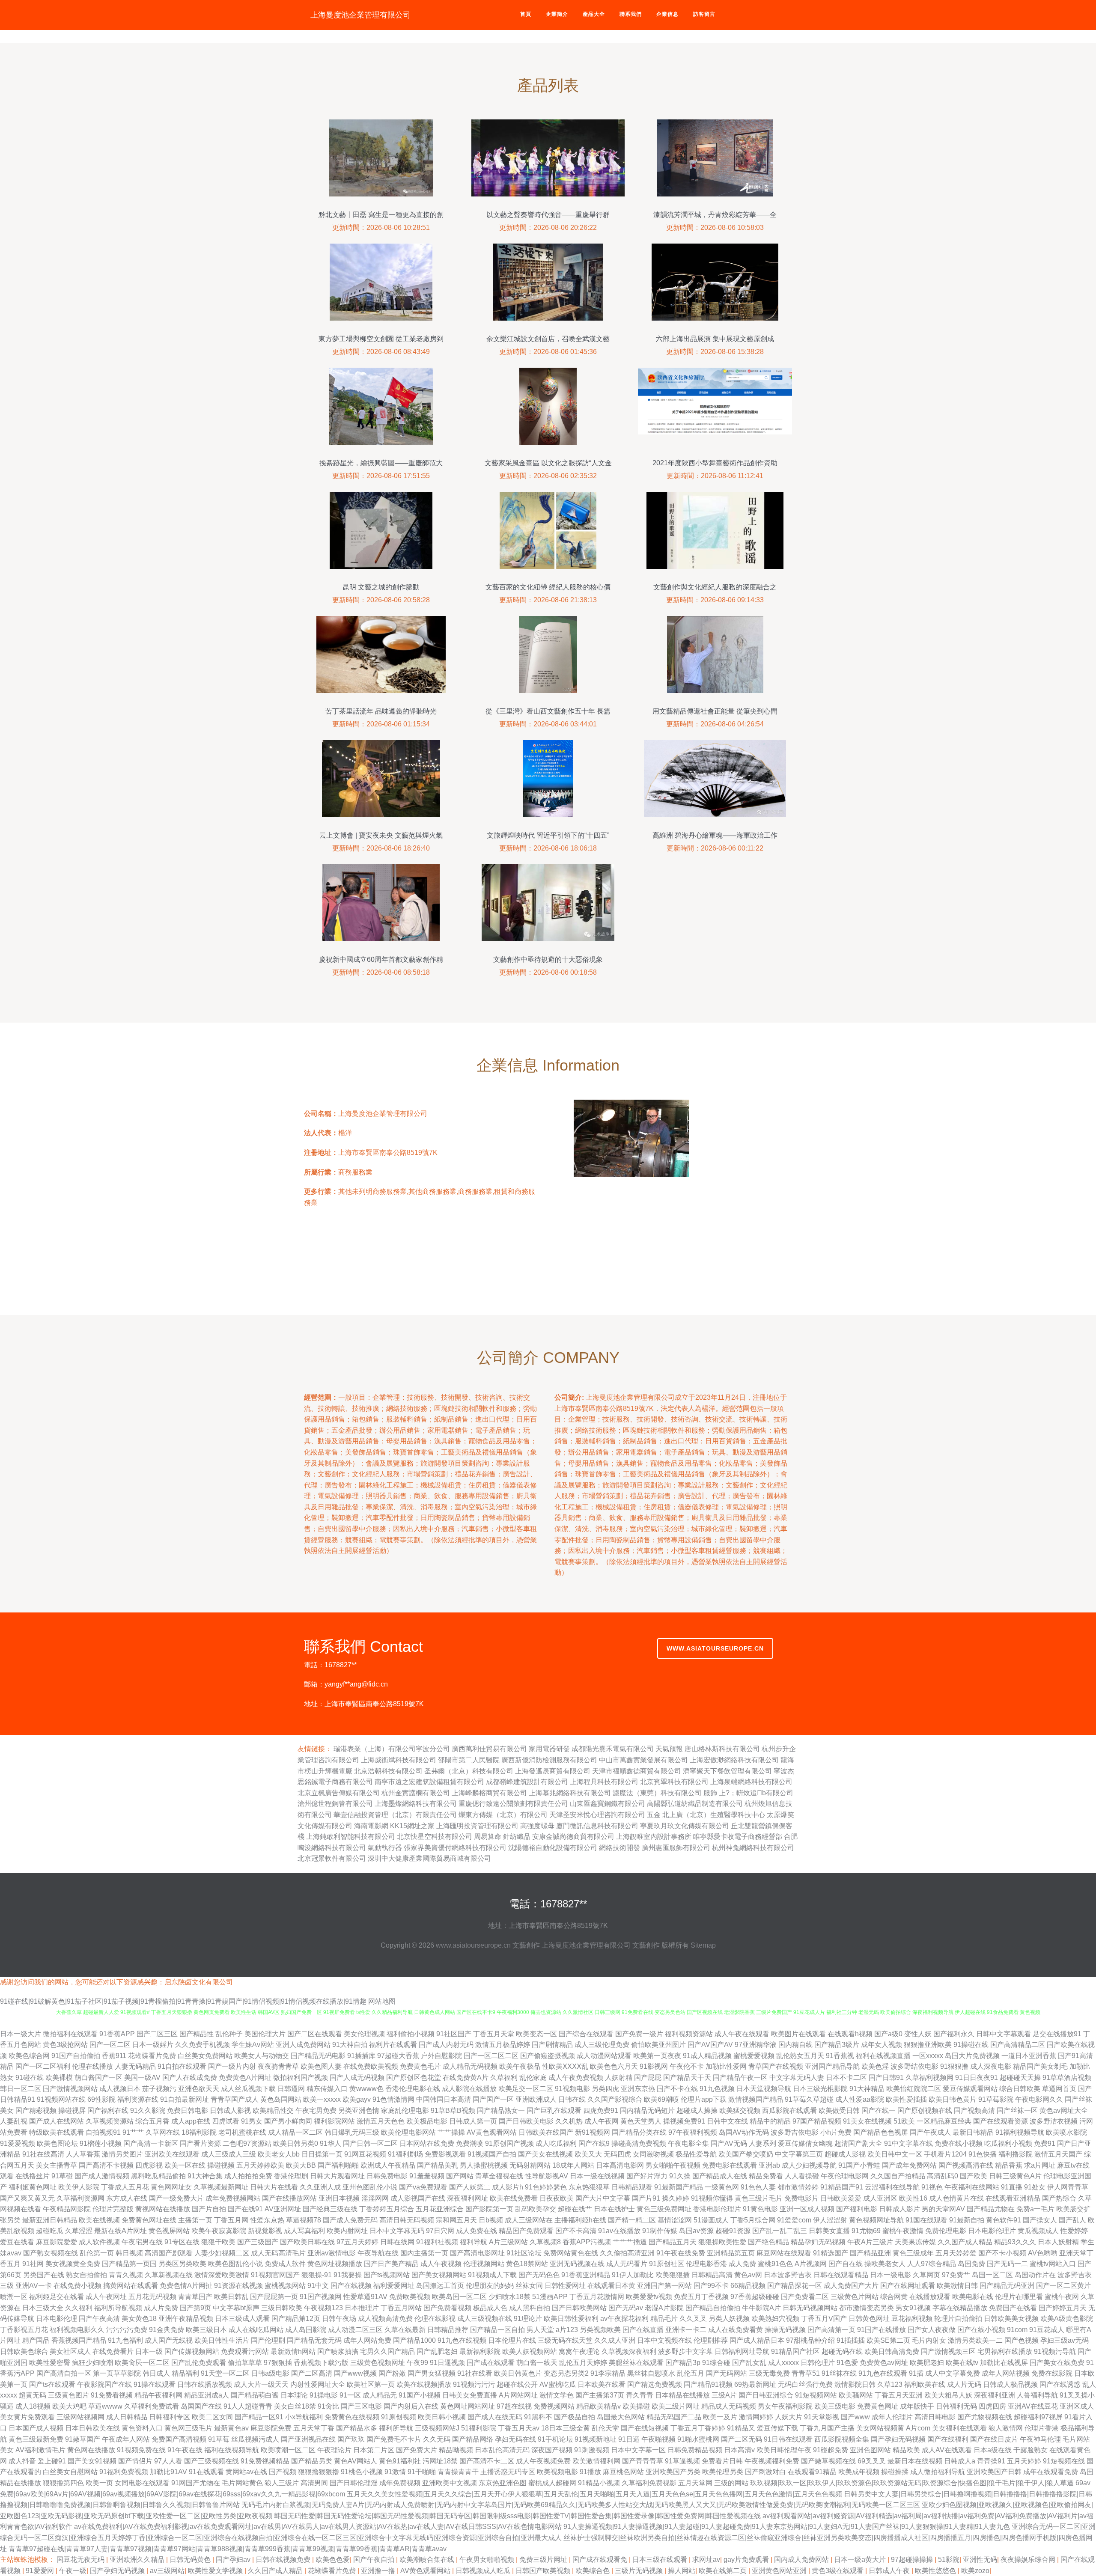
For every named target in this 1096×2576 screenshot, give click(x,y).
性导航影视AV (547, 2176)
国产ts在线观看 (52, 2384)
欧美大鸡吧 (69, 2406)
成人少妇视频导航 (809, 2165)
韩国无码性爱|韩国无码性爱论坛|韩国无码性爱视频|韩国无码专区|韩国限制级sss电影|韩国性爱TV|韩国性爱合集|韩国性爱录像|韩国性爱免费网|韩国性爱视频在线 (517, 2516)
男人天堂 (540, 2330)
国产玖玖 (351, 2439)
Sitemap (703, 1945)
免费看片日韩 (722, 2461)
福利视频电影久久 (77, 2330)
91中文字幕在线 (908, 2143)
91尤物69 (866, 2231)
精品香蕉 (1009, 2165)
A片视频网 (811, 2264)
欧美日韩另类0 (296, 2143)
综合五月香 (152, 2121)
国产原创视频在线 (925, 2110)
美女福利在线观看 (959, 2428)
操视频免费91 (684, 2121)
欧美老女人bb (279, 2154)
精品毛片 (664, 2319)
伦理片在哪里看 (1019, 2297)
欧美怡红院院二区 (914, 2089)
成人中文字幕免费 (953, 2373)
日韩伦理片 (818, 2363)
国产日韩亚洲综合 (766, 2395)
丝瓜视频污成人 (255, 2439)
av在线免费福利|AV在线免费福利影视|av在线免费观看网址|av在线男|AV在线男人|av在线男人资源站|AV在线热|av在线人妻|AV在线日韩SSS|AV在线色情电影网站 (318, 2527)
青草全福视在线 (499, 2176)
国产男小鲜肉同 (288, 2121)
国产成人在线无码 (495, 2417)
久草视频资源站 (110, 2121)
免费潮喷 (470, 2143)
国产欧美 (974, 2176)
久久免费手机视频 (203, 2045)
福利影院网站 (334, 2121)
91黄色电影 (760, 2209)
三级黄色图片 (68, 2395)
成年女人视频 (882, 2045)
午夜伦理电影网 (845, 2176)
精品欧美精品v (599, 2406)
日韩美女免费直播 (470, 2395)
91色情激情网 (393, 2099)
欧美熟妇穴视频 (775, 2319)
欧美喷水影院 (1066, 2132)
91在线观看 (206, 2472)
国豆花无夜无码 (81, 2560)
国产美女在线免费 (1057, 2363)
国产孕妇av (234, 2560)
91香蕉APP (117, 2034)
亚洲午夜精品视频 (186, 2319)
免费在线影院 (1052, 2373)
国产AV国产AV (710, 2045)
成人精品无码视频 (470, 2066)
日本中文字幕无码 (397, 2231)
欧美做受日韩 (839, 2110)
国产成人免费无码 (350, 2220)
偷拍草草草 (245, 2363)
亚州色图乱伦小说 (370, 2187)
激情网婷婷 (756, 2417)
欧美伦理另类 (723, 2472)
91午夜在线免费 (681, 2253)
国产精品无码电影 (318, 2056)
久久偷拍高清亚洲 (627, 2253)
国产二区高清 (312, 2373)
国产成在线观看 (491, 2363)
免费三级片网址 (544, 2560)
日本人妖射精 (1058, 2242)
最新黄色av (231, 2428)
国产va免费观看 (423, 2187)
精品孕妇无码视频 (818, 2242)
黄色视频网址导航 (876, 2220)
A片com (918, 2428)
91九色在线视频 (462, 2340)
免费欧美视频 (410, 2297)
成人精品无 (380, 2395)
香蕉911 (114, 2056)
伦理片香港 (1042, 2428)
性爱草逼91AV (365, 2297)
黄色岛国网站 (281, 2099)
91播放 (590, 2472)
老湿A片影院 (664, 2308)
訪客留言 (704, 14)
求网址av (706, 2560)
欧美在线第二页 (724, 2571)
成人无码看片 (627, 2264)
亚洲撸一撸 (379, 2571)
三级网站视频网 (80, 2417)
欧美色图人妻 (321, 2066)
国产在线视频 (351, 2286)
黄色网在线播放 (91, 2450)
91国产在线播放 (882, 2330)
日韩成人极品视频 (1010, 2384)
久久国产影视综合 (615, 2099)
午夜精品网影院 (67, 2209)
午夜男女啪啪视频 (488, 2560)
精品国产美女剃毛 (1040, 2066)
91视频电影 (572, 2089)
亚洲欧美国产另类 (673, 2472)
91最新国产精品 (679, 2187)
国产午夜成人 (930, 2132)
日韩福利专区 (170, 2417)
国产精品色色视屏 (881, 2132)
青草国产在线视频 (776, 2066)
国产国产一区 (493, 2099)
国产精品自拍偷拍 (713, 2308)
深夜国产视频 (552, 2450)
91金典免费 (167, 2330)
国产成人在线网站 (57, 2121)
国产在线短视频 (645, 2428)
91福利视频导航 (1020, 2132)
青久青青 (640, 2395)
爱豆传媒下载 (777, 2428)
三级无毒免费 (769, 2373)
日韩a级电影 (270, 2373)
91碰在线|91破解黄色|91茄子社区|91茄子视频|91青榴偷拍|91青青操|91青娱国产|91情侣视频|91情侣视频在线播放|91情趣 (183, 2001)
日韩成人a (960, 2461)
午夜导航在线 (378, 2253)
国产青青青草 (643, 2461)
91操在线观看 (155, 2384)
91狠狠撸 (954, 2066)
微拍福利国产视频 (301, 2078)
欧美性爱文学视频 (216, 2571)
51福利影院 (479, 2428)
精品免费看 (766, 2176)
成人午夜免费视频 (576, 2078)
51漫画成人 (711, 2220)
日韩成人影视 (230, 2110)
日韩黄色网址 (869, 2319)
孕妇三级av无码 (1065, 2340)
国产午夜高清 (99, 2319)
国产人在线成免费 (190, 2078)
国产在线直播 (643, 2330)
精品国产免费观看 (526, 2231)
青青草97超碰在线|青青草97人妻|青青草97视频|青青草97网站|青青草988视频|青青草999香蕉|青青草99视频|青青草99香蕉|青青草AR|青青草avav (228, 2549)
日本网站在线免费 (427, 2143)
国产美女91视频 (92, 2461)
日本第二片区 (374, 2450)
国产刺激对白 (765, 2472)
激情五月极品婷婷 (503, 2045)
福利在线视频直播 (883, 2056)
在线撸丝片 (33, 2176)
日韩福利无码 (956, 2406)
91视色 (932, 2187)
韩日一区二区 (21, 2089)
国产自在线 (846, 2264)
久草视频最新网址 (221, 2187)
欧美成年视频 (859, 2472)
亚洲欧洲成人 (536, 2099)
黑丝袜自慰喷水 (651, 2373)
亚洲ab (769, 2165)
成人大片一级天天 (261, 2384)
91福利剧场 (405, 2154)
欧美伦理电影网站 (408, 2132)
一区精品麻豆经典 (944, 2121)
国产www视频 (355, 2373)
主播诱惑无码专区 (508, 2472)
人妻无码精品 (135, 2066)
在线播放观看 (930, 2297)
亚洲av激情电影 (332, 2253)
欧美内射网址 (347, 2231)
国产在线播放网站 (289, 2198)
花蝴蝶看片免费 (152, 2056)
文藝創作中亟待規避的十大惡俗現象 (548, 959)
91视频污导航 (1055, 2351)
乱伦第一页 (97, 2253)
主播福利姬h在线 (580, 2220)
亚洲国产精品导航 (832, 2066)
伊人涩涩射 (830, 2220)
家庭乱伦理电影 (405, 2110)
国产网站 (460, 2176)
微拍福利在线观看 (70, 2034)
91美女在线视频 (867, 2121)
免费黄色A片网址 (245, 2078)
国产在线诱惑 (1060, 2384)
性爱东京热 (267, 2220)
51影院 (949, 2560)
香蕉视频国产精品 (79, 2340)
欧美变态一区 (536, 2034)
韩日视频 (129, 2253)
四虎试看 (226, 2121)
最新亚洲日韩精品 (50, 2220)
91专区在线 (182, 2242)
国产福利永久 (954, 2034)
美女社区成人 (70, 2351)
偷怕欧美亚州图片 (658, 2045)
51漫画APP (550, 2297)
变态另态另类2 (566, 2373)
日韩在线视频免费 (284, 2560)
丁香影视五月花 (24, 2330)
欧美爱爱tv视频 (649, 2297)
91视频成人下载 (492, 2275)
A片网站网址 (518, 2395)
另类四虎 (605, 2089)
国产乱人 (1072, 2220)
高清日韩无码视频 (407, 2220)
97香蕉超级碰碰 (755, 2297)
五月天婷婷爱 (956, 2253)
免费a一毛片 (1035, 2209)
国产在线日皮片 (994, 2439)
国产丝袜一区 (1017, 2110)
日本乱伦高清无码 (502, 2450)
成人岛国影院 (306, 2330)
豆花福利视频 (912, 2319)
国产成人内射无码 (446, 2045)
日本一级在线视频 (597, 2176)
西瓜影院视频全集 (842, 2439)
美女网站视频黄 (880, 2428)
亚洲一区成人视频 (807, 2209)
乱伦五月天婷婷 (583, 2363)
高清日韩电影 (935, 2417)
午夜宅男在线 (142, 2242)
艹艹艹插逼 (630, 2242)
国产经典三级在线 (330, 2209)
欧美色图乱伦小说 (235, 2264)
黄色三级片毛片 (759, 2198)
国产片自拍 (209, 2209)
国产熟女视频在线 (51, 2253)
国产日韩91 (886, 2078)
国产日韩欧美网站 (579, 2308)
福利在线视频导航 (232, 2450)
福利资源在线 (138, 2099)
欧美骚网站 (856, 2395)
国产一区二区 (110, 2045)
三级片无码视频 (640, 2571)
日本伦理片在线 (512, 2340)
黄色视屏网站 (169, 2231)
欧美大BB (301, 2165)
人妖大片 (789, 2417)
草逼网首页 (1059, 2089)
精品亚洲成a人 (207, 2395)
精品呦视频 (456, 2450)
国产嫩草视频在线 (828, 2461)
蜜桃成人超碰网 (552, 2483)
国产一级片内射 (232, 2066)
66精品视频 (748, 2286)
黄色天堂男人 (641, 2121)
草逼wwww (105, 2406)
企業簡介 (557, 14)
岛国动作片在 (1035, 2275)
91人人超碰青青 (248, 2406)
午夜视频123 (323, 2308)
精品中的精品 (770, 2121)
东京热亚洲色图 (503, 2483)
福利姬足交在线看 (57, 2297)
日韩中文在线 (727, 2121)
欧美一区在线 (185, 2165)
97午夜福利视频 (693, 2132)
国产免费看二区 (805, 2297)
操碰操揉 (895, 2472)
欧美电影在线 (973, 2297)
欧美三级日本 (206, 2330)
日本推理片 (362, 2308)
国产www (855, 2417)
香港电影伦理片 (717, 2209)
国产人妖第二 (470, 2187)
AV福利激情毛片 (40, 2450)
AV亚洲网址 (283, 2209)
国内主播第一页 (424, 2253)
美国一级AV (142, 2078)
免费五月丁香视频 (701, 2297)
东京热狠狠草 (589, 2187)
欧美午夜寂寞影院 (219, 2231)
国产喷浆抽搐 (338, 2351)
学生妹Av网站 (253, 2045)
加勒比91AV (168, 2472)
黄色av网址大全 (1064, 2110)
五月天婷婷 (1024, 2461)
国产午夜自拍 (375, 2560)
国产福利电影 (857, 2209)
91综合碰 (716, 2363)
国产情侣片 (135, 2461)
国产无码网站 (727, 2373)
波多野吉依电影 (795, 2132)
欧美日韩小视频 (442, 2417)
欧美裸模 (59, 2078)
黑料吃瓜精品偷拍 (158, 2176)
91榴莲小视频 (101, 2143)
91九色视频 (717, 2089)
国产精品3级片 (837, 2045)
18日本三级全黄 (566, 2428)
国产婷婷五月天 (1063, 2308)
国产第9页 (195, 2308)
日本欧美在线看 (602, 2384)
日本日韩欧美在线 (92, 2428)
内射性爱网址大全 (318, 2384)
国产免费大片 (417, 2450)
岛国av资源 (696, 2231)
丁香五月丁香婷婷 (698, 2428)
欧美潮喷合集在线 (428, 2560)
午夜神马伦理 (1040, 2439)
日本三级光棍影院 (820, 2089)
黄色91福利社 (400, 2461)
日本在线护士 (614, 2209)
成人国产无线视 (169, 2340)
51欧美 (904, 2121)
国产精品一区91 (259, 2417)
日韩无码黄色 (191, 2560)
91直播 (1012, 2187)
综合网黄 (894, 2297)
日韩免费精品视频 (695, 2450)
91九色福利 (125, 2340)
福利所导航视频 (118, 2308)
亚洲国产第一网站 (664, 2286)
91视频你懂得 (712, 2198)
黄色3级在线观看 (838, 2571)
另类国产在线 (44, 2275)
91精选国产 (831, 2253)
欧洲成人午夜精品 (388, 2165)
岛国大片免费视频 (972, 2056)
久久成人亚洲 (615, 2340)
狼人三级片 (282, 2483)
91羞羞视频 (427, 2176)
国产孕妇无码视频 (898, 2439)
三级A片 (724, 2395)
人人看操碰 (802, 2176)
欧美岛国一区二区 (459, 2297)
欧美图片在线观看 (798, 2034)
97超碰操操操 (913, 2560)
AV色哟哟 (1043, 2253)
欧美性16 (913, 2198)
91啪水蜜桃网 (698, 2439)
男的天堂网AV (943, 2209)
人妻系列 (762, 2143)
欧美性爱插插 (906, 2099)
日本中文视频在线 (664, 2340)
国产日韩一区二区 (370, 2143)
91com (1017, 2330)
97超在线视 (514, 2406)
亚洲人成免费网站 (303, 2045)
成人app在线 (191, 2121)
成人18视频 (33, 2406)
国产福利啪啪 (338, 2165)
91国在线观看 (926, 2220)
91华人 (331, 2143)
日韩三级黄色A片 (1015, 2176)
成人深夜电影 (991, 2066)
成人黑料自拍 (530, 2308)
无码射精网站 (530, 2165)
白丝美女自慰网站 (70, 2472)
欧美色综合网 (29, 2056)
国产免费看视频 (447, 2308)
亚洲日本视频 (339, 2198)
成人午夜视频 (441, 2264)
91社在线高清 (43, 2154)
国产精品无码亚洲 (1007, 2286)
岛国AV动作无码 (744, 2132)
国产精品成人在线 (720, 2176)
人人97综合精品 (932, 2264)
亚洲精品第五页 (731, 2253)
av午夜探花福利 (624, 2319)
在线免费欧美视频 (371, 2066)
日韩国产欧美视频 (544, 2571)
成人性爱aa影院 (860, 2099)
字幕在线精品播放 (960, 2308)
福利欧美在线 (925, 2384)
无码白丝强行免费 (805, 2384)
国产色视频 (1022, 2340)
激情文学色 (557, 2395)
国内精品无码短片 (647, 2110)
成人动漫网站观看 (604, 2056)
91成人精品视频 (707, 2056)
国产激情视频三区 (948, 2351)
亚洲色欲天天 (199, 2089)
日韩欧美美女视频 (1011, 2319)
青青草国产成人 (235, 2099)
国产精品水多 (357, 2428)
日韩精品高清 (712, 2275)
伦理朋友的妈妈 (490, 2286)
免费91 (1045, 2143)
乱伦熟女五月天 (800, 2056)
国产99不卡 (711, 2286)
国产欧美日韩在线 (307, 2242)
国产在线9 (594, 2143)
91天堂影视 (822, 2417)
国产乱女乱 (749, 2363)
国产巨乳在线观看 (554, 2110)
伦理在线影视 (435, 2319)
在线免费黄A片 (466, 2078)
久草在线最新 (405, 2330)
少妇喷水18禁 (509, 2297)
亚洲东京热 (638, 2089)
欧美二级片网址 (676, 2406)
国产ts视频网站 (387, 2275)
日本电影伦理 (57, 2319)
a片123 (567, 2330)
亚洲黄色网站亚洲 (780, 2571)
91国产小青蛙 (859, 2165)
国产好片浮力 (647, 2176)
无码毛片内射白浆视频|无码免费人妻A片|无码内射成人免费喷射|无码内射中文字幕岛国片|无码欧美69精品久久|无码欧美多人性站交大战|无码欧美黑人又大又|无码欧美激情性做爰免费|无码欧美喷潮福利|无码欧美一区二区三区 (581, 2505)
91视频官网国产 (275, 2275)
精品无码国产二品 (674, 2417)
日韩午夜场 (339, 2319)
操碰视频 (221, 2165)
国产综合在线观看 (586, 2034)
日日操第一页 (322, 2154)
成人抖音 (22, 2461)
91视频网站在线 (61, 2099)
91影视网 (654, 2066)
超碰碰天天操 (1020, 2078)
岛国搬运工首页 (440, 2286)
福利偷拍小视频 (411, 2034)
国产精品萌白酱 (255, 2395)
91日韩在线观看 (788, 2439)
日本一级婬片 (153, 2045)
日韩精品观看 (632, 2187)
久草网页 (926, 2275)
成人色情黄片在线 (956, 2198)
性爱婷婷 (1074, 2231)
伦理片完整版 (113, 2209)
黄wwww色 (366, 2089)
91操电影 (324, 2395)
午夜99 (417, 2363)
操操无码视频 (785, 2330)
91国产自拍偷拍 (76, 2056)
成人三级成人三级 (229, 2154)
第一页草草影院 (117, 2373)
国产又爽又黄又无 (27, 2198)
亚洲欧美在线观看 (172, 2154)
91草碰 (62, 2176)
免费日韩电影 (188, 2110)
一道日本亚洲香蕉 (1029, 2056)
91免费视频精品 (265, 2461)
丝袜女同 (529, 2286)
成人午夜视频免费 (543, 2461)
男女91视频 (913, 2308)
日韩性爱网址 (565, 2286)
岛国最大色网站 (621, 2417)
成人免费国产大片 (851, 2286)
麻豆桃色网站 (623, 2472)
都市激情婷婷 (798, 2187)
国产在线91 (245, 2209)
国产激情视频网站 (70, 2089)
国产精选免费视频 (655, 2384)
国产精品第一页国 (129, 2264)
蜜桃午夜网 (1062, 2297)
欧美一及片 (720, 2417)
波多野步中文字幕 (685, 2351)
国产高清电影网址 (477, 2253)
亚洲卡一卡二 (686, 2330)
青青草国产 (195, 2297)
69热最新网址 (755, 2384)
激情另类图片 (122, 2154)
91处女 (1035, 2187)
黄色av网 (748, 2275)
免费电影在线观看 (730, 2165)
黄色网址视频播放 (335, 2264)
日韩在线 (572, 2099)
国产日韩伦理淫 (354, 2483)
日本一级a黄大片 (861, 2560)
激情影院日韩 (855, 2384)
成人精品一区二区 (295, 2132)
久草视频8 (545, 2242)
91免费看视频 (112, 2395)
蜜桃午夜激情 (903, 2231)
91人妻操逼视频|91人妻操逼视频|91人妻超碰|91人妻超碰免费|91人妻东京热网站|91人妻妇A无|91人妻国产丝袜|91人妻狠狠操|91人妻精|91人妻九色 (787, 2527)
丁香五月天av (519, 2428)
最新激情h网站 (293, 2351)
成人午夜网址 (106, 2297)
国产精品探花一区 (795, 2286)
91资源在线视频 (238, 2286)
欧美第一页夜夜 (657, 2056)
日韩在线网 (397, 2242)
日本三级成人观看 (242, 2319)
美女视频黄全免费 (73, 2264)
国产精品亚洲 (870, 2253)
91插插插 (851, 2340)
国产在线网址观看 (908, 2286)
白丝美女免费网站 (205, 2056)
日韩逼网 (291, 2089)
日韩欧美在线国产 (546, 2132)
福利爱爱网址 (394, 2286)
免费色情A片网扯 (186, 2286)
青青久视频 (126, 2275)
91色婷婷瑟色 (546, 2187)
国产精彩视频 (36, 2110)
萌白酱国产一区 (98, 2078)
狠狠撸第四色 (63, 2483)
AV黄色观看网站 (492, 2132)
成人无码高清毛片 (278, 2253)
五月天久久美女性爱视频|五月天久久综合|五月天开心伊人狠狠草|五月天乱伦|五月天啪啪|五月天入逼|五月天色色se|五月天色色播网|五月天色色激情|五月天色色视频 (594, 2494)
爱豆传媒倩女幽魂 (805, 2143)
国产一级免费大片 (176, 2198)
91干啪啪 (422, 2472)
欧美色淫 (875, 2066)
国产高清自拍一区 (64, 2373)
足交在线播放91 (1057, 2034)
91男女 (252, 2121)
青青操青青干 (458, 2472)
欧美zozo (975, 2571)
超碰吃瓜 (50, 2231)
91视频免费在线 (141, 2450)
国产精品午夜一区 (740, 2078)
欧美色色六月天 (614, 2066)
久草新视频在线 (169, 2275)
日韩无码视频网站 (810, 2308)
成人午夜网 (602, 2121)
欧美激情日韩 (957, 2286)
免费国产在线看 (1013, 2308)
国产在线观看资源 (1001, 2121)
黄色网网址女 (171, 2187)
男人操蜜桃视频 (484, 2165)
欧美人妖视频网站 (530, 2351)
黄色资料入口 (142, 2428)
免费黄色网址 (878, 2406)
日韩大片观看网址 (337, 2176)
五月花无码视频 (152, 2297)
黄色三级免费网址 (664, 2209)
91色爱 (847, 2363)
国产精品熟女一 (501, 2110)
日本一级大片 (21, 2034)
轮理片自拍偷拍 (958, 2319)
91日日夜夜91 (977, 2078)
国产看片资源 (200, 2143)
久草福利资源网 (80, 2198)
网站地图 (382, 2001)
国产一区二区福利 (43, 2066)
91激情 (395, 2472)
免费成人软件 (285, 2264)
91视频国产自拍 (492, 2154)
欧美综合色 (593, 2571)
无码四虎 (617, 2154)
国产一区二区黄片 (1063, 2286)
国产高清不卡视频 (106, 2165)
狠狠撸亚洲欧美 (928, 2045)
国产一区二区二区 (491, 2056)
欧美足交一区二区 (526, 2089)
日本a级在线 (993, 2450)
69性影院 (101, 2099)
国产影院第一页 (489, 2209)
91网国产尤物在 (196, 2483)
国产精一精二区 (632, 2220)
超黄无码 (33, 2395)
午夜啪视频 (658, 2439)
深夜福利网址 (468, 2198)
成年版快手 (917, 2406)
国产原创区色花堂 (414, 2078)
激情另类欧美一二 (975, 2340)
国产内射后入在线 (411, 2406)
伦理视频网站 (484, 2264)
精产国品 (36, 2340)
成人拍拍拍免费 (248, 2176)
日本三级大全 (43, 2308)
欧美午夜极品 (520, 2066)
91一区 (350, 2395)
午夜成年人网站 (126, 2439)
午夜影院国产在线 (104, 2384)
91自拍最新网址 (185, 2099)
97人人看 (168, 2461)
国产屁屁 (648, 2078)
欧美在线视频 (99, 2220)
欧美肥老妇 (927, 2363)
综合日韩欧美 (1020, 2089)
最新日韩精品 (973, 2132)
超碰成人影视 (845, 2154)
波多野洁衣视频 (1054, 2121)
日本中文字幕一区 (638, 2450)
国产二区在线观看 (315, 2034)
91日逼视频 (447, 2363)
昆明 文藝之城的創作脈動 (381, 587)
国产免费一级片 (639, 2034)
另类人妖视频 (729, 2319)
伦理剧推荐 (711, 2340)
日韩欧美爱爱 (841, 2198)
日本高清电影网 (620, 2165)
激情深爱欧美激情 (222, 2275)
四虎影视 (149, 2165)
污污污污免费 (127, 2330)
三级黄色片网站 (855, 2297)
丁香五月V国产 (824, 2319)
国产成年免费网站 (909, 2165)
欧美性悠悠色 (936, 2571)
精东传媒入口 (327, 2089)
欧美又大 (588, 2154)
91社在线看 (475, 2373)
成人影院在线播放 (469, 2089)
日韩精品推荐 (448, 2330)
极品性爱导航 (696, 2154)
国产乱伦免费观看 (199, 2363)
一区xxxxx (928, 2056)
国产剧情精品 (552, 2045)
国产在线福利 (948, 2439)
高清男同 (314, 2483)
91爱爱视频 (18, 2143)
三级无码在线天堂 (565, 2340)
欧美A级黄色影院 (1067, 2319)
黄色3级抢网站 (65, 2045)
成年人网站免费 (367, 2340)
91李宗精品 (608, 2373)
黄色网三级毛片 (188, 2428)
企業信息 (667, 14)
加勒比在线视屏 (1004, 2363)
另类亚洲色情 (359, 2110)
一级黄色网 (722, 2187)
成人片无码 (964, 2384)
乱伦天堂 (605, 2428)
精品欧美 (906, 2450)
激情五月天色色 (381, 2121)
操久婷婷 (676, 2198)
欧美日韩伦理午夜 (784, 2450)
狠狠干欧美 (218, 2242)
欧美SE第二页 (888, 2340)
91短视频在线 (1064, 2461)
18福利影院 (199, 2132)
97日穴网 (440, 2231)
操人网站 (682, 2571)
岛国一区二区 (992, 2275)
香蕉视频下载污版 (321, 2363)
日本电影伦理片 (992, 2231)
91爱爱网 (41, 2571)
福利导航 (474, 2242)
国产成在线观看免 (601, 2560)
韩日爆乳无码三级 (352, 2132)
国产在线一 (879, 2110)
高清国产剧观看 (169, 2253)
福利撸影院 (1016, 2154)
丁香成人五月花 (125, 2187)
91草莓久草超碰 (809, 2099)
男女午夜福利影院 (785, 2406)
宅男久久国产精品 (387, 2351)
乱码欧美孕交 (536, 2209)
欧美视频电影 (557, 2472)
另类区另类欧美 (182, 2264)
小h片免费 (836, 2132)
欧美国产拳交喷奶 (746, 2154)
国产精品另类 (312, 2461)
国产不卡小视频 (1002, 2253)
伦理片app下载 (704, 2099)
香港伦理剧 (291, 2176)
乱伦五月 (691, 2373)
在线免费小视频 (77, 2286)
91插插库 (361, 2056)
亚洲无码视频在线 (577, 2264)
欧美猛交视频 (740, 2110)
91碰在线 (30, 2078)
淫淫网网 (375, 2198)
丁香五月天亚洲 (899, 2395)
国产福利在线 (108, 2110)
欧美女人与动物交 (262, 2056)
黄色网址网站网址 (468, 2406)
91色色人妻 (758, 2187)
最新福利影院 (480, 2351)
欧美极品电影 (427, 2121)
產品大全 (594, 14)
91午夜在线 (185, 2450)
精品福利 (185, 2373)
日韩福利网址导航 (742, 2351)
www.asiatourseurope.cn (715, 1648)
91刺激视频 (592, 2450)
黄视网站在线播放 (163, 2209)
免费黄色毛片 (420, 2066)
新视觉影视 (265, 2231)
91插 (916, 2373)
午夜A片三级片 (870, 2242)
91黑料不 (538, 2417)
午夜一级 (73, 2571)
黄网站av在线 (246, 2472)
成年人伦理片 (892, 2417)
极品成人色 (490, 2308)
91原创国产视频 (509, 2143)
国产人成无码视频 (357, 2078)
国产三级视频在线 (211, 2461)
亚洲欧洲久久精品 (138, 2560)
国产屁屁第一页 (274, 2297)
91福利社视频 (437, 2242)
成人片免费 (161, 2308)
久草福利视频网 (929, 2078)
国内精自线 (795, 2045)
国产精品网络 (473, 2439)
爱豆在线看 (17, 2242)
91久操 (680, 2176)
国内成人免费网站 (802, 2560)
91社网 (33, 2264)
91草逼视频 (682, 2461)
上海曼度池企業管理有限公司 (360, 15)
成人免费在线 (477, 2231)
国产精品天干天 (687, 2078)
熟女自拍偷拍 (86, 2275)
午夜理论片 (334, 2450)
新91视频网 (593, 2132)
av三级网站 (167, 2571)
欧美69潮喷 (661, 2099)
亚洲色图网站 (870, 2450)
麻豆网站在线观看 (784, 2253)
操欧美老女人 (885, 2264)
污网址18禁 (440, 2461)
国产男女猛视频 (432, 2373)
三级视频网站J (437, 2428)
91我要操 (348, 2275)
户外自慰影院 (441, 2056)
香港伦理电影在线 (413, 2089)
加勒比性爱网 (726, 2066)
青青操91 (991, 2461)
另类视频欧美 (600, 2330)
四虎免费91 (601, 2110)
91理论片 (528, 2319)
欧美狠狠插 (673, 2275)
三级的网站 (731, 2483)
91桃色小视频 (362, 2472)
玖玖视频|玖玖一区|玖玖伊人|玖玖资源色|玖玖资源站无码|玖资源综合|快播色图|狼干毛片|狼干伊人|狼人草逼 (912, 2483)
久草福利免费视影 (649, 2483)
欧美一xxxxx (322, 2099)
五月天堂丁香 (314, 2428)
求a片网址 (1040, 2165)
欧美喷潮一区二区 (288, 2450)
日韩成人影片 (899, 2209)
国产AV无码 (729, 2143)
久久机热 (569, 2121)
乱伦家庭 (533, 2078)
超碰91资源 (733, 2231)
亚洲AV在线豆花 (1033, 2406)
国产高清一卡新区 (151, 2143)
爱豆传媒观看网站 (970, 2089)
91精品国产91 (842, 2187)
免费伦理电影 (946, 2231)
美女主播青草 (57, 2165)
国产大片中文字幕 (603, 2198)
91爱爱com (794, 2220)
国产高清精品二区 (1018, 2045)
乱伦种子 (229, 2034)
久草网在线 (163, 2132)
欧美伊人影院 (79, 2187)
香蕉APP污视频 (587, 2242)
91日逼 (629, 2439)
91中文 (318, 2286)
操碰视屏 (72, 2110)
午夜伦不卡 (687, 2066)
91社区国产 (454, 2034)
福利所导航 (396, 2428)
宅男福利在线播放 (1005, 2351)
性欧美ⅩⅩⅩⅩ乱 (565, 2066)
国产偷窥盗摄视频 (548, 2056)
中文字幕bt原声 (236, 2308)
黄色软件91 (1004, 2220)
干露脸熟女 (1030, 2450)
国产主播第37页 (600, 2395)
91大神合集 (205, 2176)
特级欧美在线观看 (57, 2132)
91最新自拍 (967, 2220)
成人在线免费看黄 (736, 2330)
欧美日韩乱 (231, 2297)
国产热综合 (1059, 2198)
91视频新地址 (596, 2439)
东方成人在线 (127, 2198)
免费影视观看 (445, 2154)
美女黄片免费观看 (27, 2417)
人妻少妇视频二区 (222, 2253)
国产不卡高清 (576, 2231)
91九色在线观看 (883, 2373)
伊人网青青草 (1068, 2187)
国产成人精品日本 (757, 2340)
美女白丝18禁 (295, 2406)
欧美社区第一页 (371, 2384)
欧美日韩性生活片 (222, 2340)
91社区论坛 (524, 2253)
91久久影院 (148, 2110)
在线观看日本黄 (611, 2286)
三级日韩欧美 (282, 2308)
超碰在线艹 (575, 2209)
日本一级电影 (890, 2275)
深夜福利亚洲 (995, 2395)
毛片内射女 (929, 2340)
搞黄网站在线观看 (131, 2286)
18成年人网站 (573, 2165)
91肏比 (328, 2406)
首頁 (526, 14)
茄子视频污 (159, 2089)
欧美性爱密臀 (50, 2363)
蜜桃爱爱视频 (754, 2056)
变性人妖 (918, 2034)
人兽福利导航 (1037, 2395)
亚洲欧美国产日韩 (994, 2472)
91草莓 (219, 2439)
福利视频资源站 (689, 2034)
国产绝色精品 (768, 2242)
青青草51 (806, 2373)
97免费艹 (956, 2275)
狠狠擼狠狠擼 (319, 2472)
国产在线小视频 (981, 2330)
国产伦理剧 (268, 2340)
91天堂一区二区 (225, 2373)
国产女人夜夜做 (932, 2330)
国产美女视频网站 (439, 2275)
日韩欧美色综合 (24, 2351)
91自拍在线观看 (182, 2066)
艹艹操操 (451, 2132)
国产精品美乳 (438, 2165)
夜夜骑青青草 (278, 2066)
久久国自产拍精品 (898, 2176)
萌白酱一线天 (537, 2363)
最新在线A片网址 (121, 2231)
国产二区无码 (742, 2439)
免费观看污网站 (245, 2351)
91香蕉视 (840, 2056)
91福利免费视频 (124, 2472)
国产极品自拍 (575, 2417)
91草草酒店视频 (1067, 2078)
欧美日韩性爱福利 (571, 2319)
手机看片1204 (945, 2154)
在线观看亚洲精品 (1013, 2198)
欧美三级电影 (835, 2406)
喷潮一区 (14, 2297)
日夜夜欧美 (557, 2198)
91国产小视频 (420, 2395)
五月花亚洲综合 (440, 2209)
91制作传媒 (660, 2231)
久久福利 (79, 2308)
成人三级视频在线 (485, 2319)
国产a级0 (888, 2034)
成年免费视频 (400, 2483)
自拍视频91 (103, 2132)
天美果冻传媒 (915, 2242)
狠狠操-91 (317, 2275)
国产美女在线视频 (545, 2154)
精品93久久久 (1015, 2242)
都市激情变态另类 (867, 2308)
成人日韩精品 (127, 2417)
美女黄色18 (139, 2319)
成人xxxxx (783, 2363)
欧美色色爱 (333, 2560)
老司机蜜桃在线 (242, 2132)
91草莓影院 (996, 2099)
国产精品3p (683, 2363)
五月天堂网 (695, 2483)
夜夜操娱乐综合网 (1029, 2560)
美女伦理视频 (364, 2034)
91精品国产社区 (795, 2351)
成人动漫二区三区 (355, 2330)
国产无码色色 (539, 2275)
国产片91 (646, 2198)
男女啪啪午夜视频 (673, 2165)
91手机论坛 (555, 2439)
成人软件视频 (99, 2242)
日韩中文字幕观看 (1004, 2034)
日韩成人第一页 (473, 2121)
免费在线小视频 (959, 2143)
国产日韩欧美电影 (526, 2121)
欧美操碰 (636, 2406)
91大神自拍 (350, 2045)
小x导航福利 (304, 2417)
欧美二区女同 (212, 2417)
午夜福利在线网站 (972, 2187)
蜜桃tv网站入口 (1053, 2264)
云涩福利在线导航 (892, 2187)
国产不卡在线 (677, 2089)
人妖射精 (619, 2078)
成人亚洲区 (880, 2198)
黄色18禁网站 (527, 2264)
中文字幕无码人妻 (797, 2078)
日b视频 (491, 2220)
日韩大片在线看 (274, 2187)
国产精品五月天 (673, 2242)
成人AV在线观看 (947, 2450)
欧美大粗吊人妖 (948, 2395)
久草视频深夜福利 (629, 2351)
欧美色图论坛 (57, 2143)
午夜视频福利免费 (772, 2461)
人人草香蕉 (83, 2154)
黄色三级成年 (913, 2253)
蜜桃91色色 (775, 2264)
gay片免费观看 (747, 2560)
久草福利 (504, 2078)
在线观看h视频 (850, 2034)
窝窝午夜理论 (579, 2351)
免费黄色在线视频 (352, 2417)
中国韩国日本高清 (444, 2099)
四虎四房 (992, 2406)
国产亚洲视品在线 (308, 2439)
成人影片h (508, 2187)
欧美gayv (357, 2099)
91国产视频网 (321, 2297)
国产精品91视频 (708, 2384)
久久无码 (437, 2439)
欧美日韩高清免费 (892, 2351)
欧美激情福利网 (596, 2461)
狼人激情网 (1006, 2428)
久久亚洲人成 (320, 2187)
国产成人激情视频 (102, 2176)
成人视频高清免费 (385, 2319)
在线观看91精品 (812, 2472)
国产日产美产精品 (391, 2264)
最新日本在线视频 (915, 2461)
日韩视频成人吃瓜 (484, 2571)
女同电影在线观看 (142, 2483)
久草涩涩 (79, 2231)
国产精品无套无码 (314, 2340)
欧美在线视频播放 (424, 2384)
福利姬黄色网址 (33, 2187)
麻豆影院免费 (271, 2428)
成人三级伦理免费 (602, 2045)
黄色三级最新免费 (36, 2439)
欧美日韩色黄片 (953, 2099)
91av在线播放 (619, 2231)
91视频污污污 (474, 2384)
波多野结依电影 (914, 2066)
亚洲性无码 (980, 2560)
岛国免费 (971, 2264)
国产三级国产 (258, 2242)
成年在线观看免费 (1051, 2472)
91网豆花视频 (365, 2154)
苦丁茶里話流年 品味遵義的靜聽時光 (381, 711)
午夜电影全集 (688, 2143)
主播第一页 (195, 2220)
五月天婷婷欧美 (260, 2165)
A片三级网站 (508, 2242)
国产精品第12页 (296, 2319)
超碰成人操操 (697, 2110)
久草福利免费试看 (152, 2406)
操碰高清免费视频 (639, 2143)
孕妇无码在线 (515, 2439)
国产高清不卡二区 (487, 2461)
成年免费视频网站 (233, 2198)
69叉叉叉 (872, 2461)
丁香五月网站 (401, 2308)
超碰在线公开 (517, 2384)
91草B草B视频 (453, 2110)
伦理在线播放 (92, 2066)
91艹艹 (133, 2132)
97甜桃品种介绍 (810, 2340)
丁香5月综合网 (753, 2220)
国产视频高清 (974, 2110)
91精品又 (741, 2428)
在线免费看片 (113, 2351)
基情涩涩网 (675, 2220)
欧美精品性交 (273, 2110)
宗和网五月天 (456, 2220)
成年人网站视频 (1006, 2373)
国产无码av (626, 2308)
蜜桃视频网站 (285, 2286)
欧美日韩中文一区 (895, 2154)
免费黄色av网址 (884, 2363)
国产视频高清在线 (966, 2165)
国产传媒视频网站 (192, 2351)
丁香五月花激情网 (597, 2297)
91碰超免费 (831, 2450)
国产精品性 (197, 2034)
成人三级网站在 (529, 2220)
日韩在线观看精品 (841, 2275)
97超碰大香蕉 (398, 2056)
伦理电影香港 (706, 2264)
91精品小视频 (599, 2483)
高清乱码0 (943, 2176)
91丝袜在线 (839, 2373)
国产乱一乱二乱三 (780, 2231)
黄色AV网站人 (356, 2461)
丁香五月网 (231, 2220)
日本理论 (294, 2395)
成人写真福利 (304, 2231)
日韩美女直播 (829, 2231)
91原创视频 (399, 2417)
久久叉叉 (693, 2319)
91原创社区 (667, 2264)
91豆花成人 (1047, 2330)
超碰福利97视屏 (1038, 2417)
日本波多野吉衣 (788, 2275)
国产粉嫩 (392, 2373)
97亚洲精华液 (756, 2045)
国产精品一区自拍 (497, 2330)
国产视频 (283, 2472)
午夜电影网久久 (1039, 2099)
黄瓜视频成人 (1038, 2231)
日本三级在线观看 (661, 2560)
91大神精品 (867, 2089)
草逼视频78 (304, 2220)
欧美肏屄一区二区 (142, 2363)
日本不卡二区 (846, 2078)
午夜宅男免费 (316, 2110)
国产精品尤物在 (991, 2209)
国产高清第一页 (831, 2330)
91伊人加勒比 (633, 2275)
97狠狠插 (278, 2363)
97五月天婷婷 (357, 2242)
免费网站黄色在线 (571, 2253)
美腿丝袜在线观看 (636, 2363)
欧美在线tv (962, 2363)
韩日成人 (156, 2373)
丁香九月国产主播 (827, 2428)
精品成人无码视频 (729, 2406)
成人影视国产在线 (418, 2198)
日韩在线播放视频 (205, 2384)
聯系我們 (631, 14)
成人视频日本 (120, 2089)
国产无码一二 (1007, 2264)
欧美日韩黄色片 (518, 2373)
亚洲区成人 (1077, 2406)
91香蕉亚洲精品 (586, 2275)
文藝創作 (526, 1945)
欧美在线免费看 (514, 2198)
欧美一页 (99, 2483)
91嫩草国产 (83, 2439)
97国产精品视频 (817, 2121)
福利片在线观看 (393, 2045)
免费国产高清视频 (179, 2439)
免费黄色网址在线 (149, 2220)
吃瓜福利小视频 (1008, 2143)
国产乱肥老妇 (437, 2351)
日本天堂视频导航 (764, 2089)
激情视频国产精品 (756, 2099)
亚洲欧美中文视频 (450, 2483)
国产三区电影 (361, 2406)
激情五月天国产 (1058, 2154)
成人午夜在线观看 (742, 2034)
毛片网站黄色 (242, 2483)
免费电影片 (801, 2198)
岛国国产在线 (201, 2406)
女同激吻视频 (653, 2154)
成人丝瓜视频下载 (248, 2089)
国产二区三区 (157, 2034)
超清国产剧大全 (858, 2143)
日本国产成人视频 (36, 2428)
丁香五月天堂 (494, 2034)
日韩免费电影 (387, 2176)
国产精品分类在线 (639, 2132)
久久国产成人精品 (965, 2242)
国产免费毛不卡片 (394, 2439)
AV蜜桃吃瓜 (558, 2384)
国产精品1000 (414, 2340)
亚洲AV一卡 (34, 2286)
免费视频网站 (554, 2406)
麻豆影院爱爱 (57, 2242)
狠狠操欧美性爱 (722, 2242)
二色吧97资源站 (247, 2143)
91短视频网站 (816, 2395)
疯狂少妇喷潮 (92, 2363)
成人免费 (742, 2264)
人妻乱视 (14, 2121)
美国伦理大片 (265, 2034)
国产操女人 (1040, 2220)
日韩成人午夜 (890, 2571)
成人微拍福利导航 (938, 2472)
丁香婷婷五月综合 (387, 2209)
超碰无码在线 (842, 2351)
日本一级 (149, 2351)
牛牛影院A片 (761, 2308)
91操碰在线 (971, 2045)
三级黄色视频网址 (378, 2363)
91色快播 (983, 2154)
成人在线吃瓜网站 (256, 2330)
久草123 (890, 2384)
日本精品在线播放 (682, 2395)
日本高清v (739, 2450)
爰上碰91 (52, 2461)
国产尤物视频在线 (985, 2417)
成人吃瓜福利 (556, 2143)
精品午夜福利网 (158, 2395)
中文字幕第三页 (799, 2154)
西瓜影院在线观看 (789, 2110)
